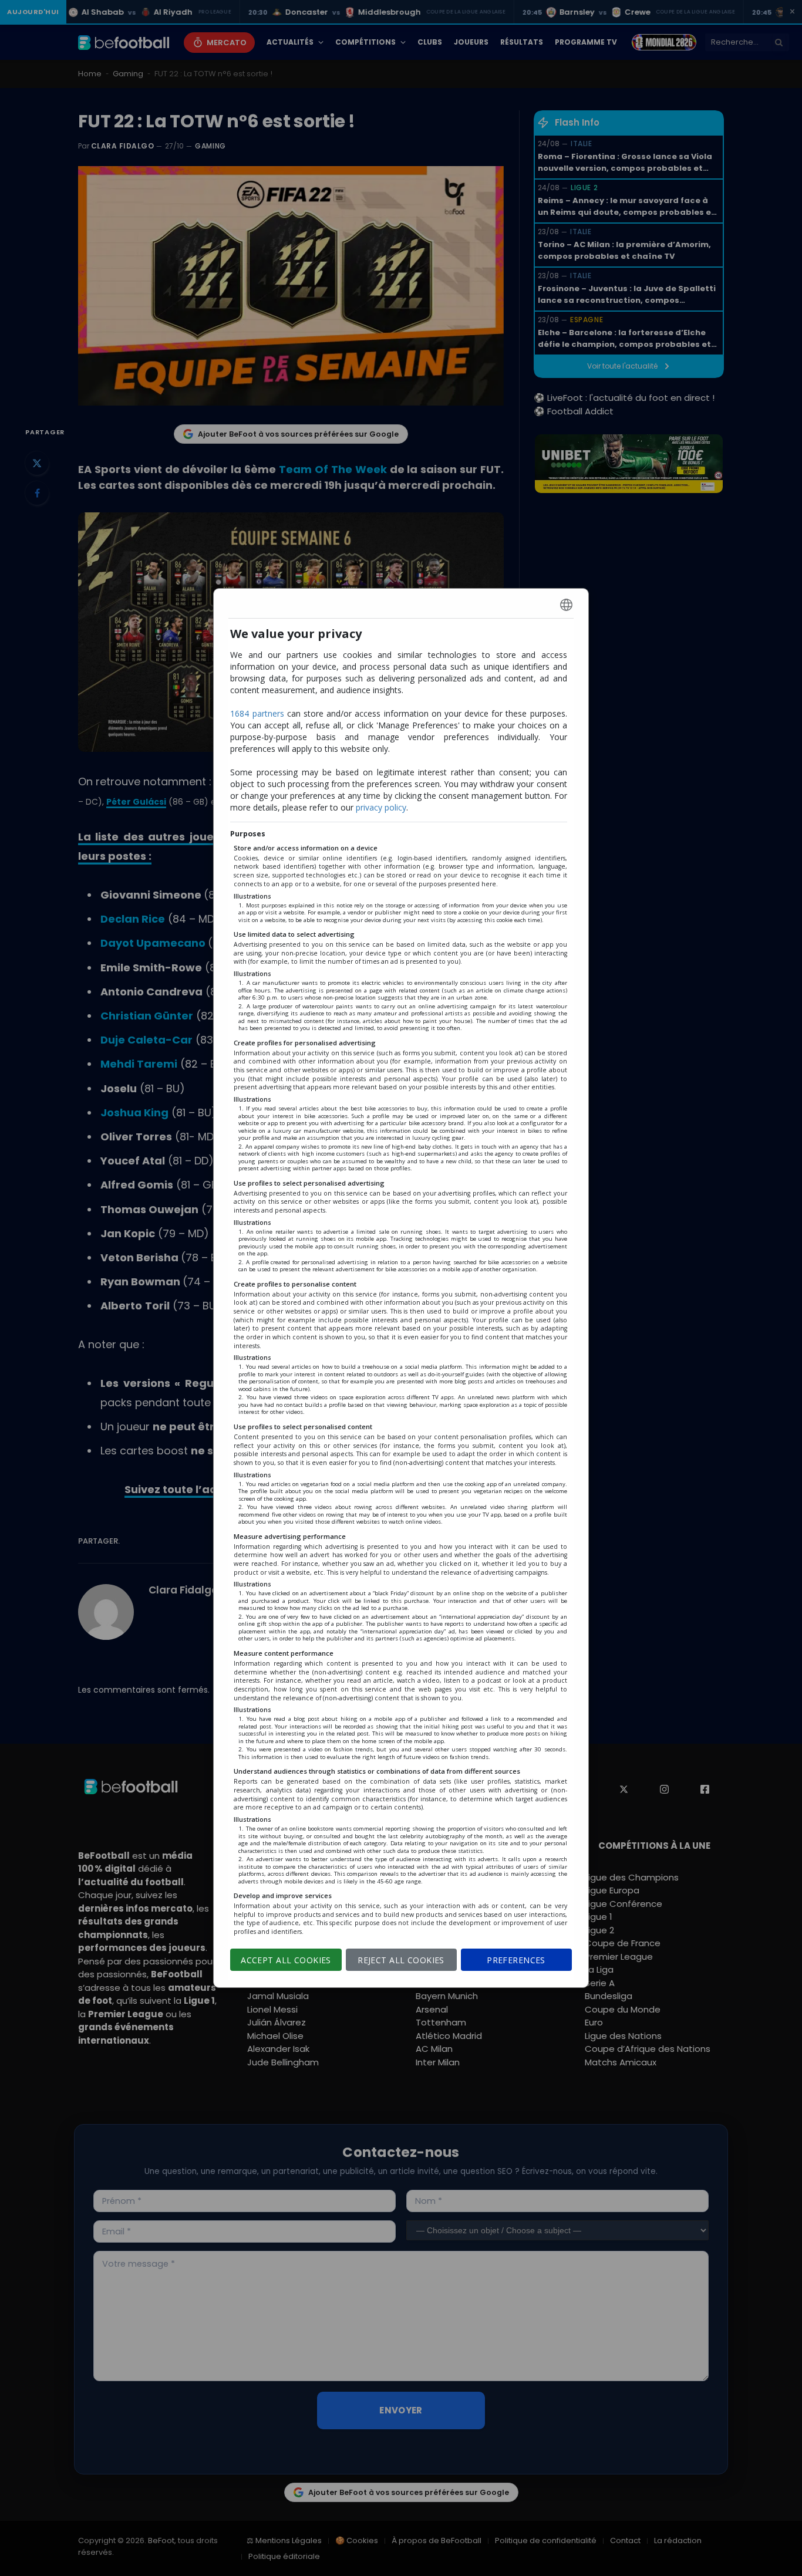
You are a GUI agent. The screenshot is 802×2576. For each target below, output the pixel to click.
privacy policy (381, 807)
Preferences (516, 1960)
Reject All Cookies (401, 1960)
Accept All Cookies (286, 1960)
